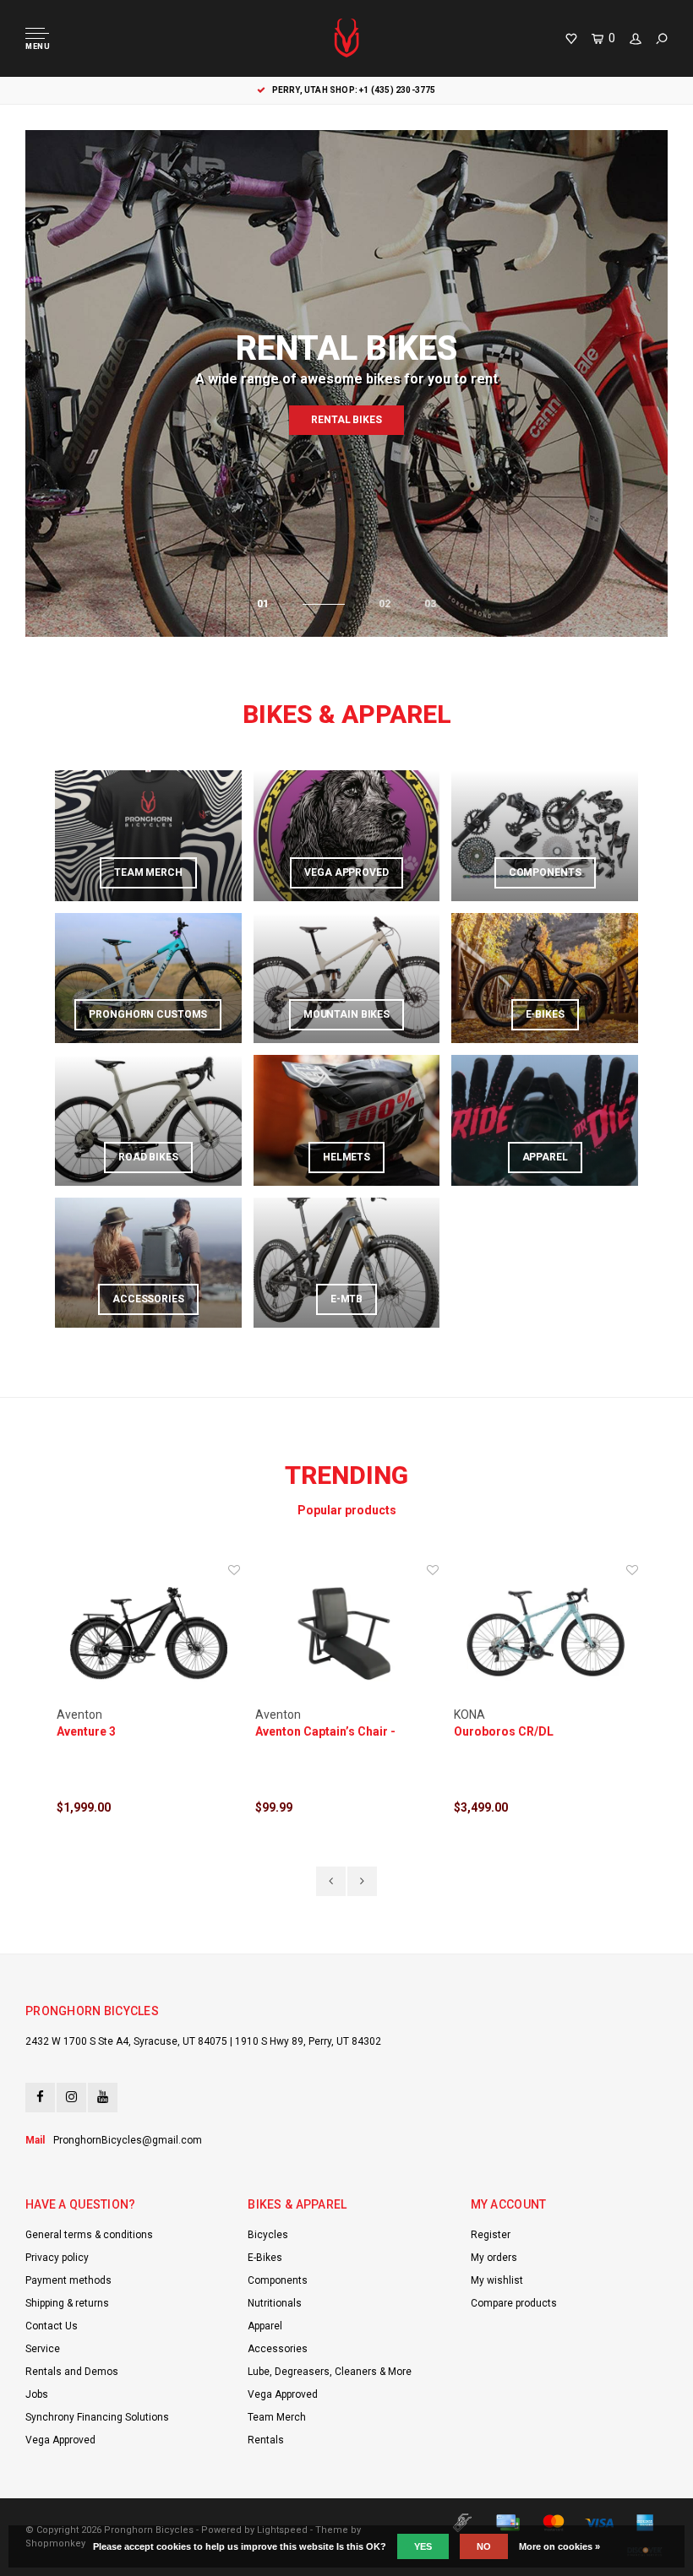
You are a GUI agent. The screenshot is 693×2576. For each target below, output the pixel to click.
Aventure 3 (86, 1731)
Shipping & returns (67, 2303)
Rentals (266, 2440)
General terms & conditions (89, 2235)
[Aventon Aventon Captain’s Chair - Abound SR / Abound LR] (347, 1634)
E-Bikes (265, 2258)
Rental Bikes (346, 420)
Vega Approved (60, 2440)
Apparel (265, 2326)
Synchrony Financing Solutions (97, 2417)
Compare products (514, 2303)
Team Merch (277, 2417)
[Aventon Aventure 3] (148, 1634)
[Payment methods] (462, 2523)
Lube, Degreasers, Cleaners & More (330, 2372)
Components (278, 2280)
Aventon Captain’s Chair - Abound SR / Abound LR (325, 1732)
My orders (494, 2258)
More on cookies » (559, 2546)
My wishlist (497, 2280)
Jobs (37, 2394)
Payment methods (68, 2280)
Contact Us (52, 2326)
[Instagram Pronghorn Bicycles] (71, 2098)
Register (491, 2235)
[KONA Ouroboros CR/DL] (546, 1634)
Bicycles (268, 2235)
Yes (423, 2546)
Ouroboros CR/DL (504, 1731)
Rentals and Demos (72, 2372)
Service (43, 2349)
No (484, 2546)
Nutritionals (275, 2303)
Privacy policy (57, 2258)
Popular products (347, 1510)
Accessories (278, 2349)
